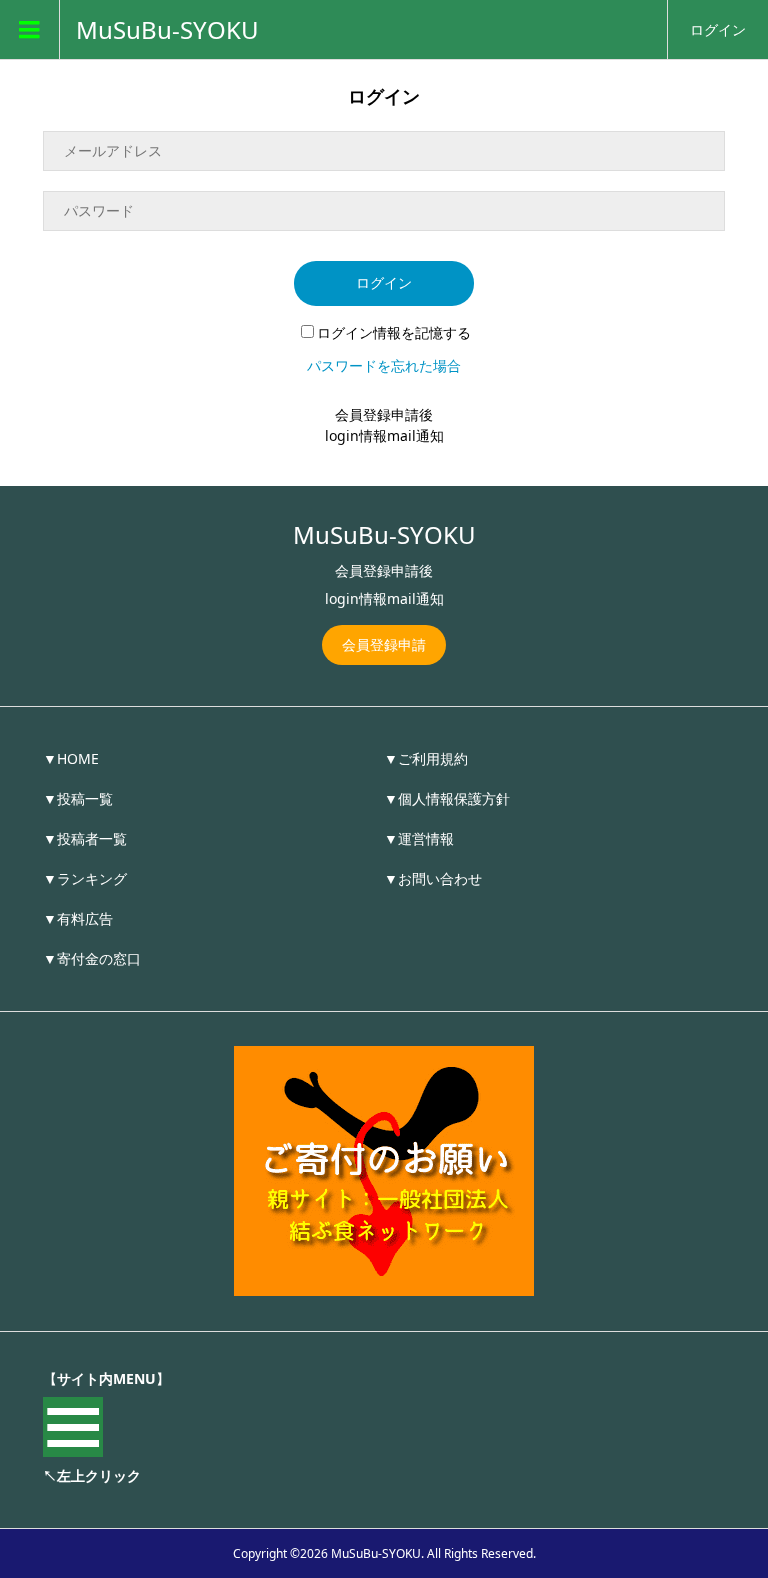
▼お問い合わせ (433, 878)
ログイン (718, 29)
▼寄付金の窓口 (92, 958)
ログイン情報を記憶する (394, 332)
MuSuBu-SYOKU (167, 30)
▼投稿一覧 (78, 798)
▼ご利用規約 (426, 758)
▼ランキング (85, 878)
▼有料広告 (78, 918)
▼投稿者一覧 (85, 838)
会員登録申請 (384, 644)
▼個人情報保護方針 (447, 798)
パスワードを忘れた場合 (384, 365)
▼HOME (71, 758)
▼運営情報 (419, 838)
